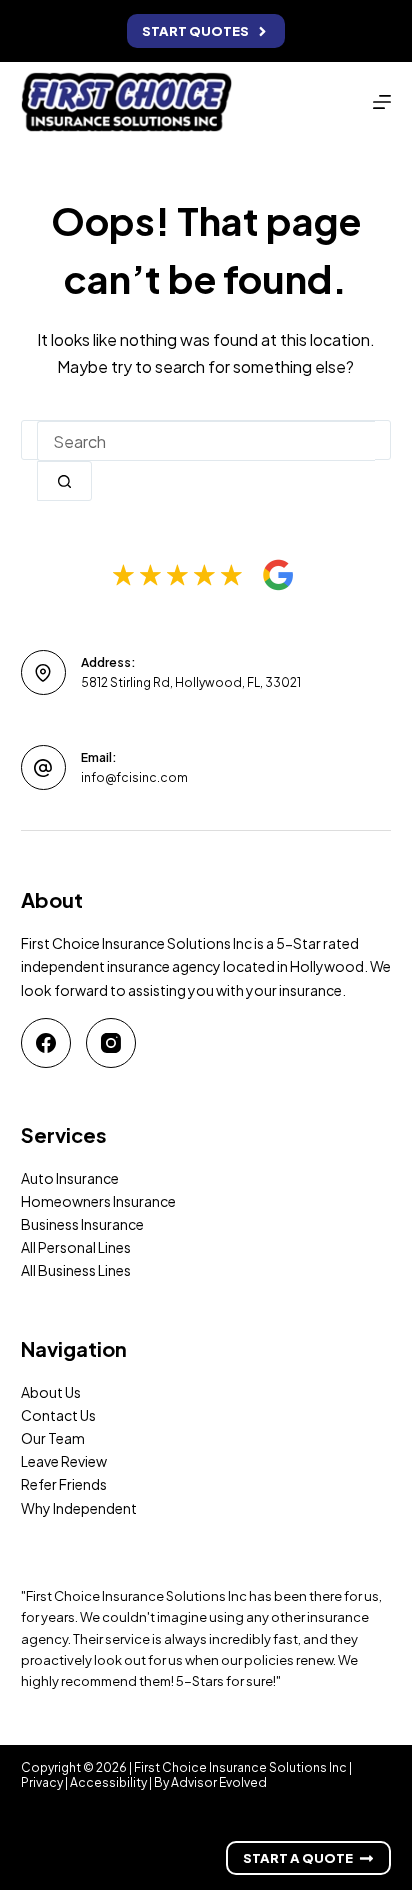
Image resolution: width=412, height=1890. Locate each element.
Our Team (53, 1438)
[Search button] (64, 481)
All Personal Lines (76, 1247)
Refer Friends (64, 1484)
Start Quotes (195, 31)
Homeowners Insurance (98, 1201)
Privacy (42, 1782)
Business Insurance (82, 1224)
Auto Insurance (70, 1178)
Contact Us (58, 1415)
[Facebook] (46, 1043)
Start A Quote (298, 1858)
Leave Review (64, 1461)
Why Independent (79, 1508)
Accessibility (108, 1782)
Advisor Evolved (219, 1782)
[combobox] (206, 441)
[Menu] (382, 102)
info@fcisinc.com (134, 777)
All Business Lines (76, 1270)
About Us (51, 1392)
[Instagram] (111, 1043)
